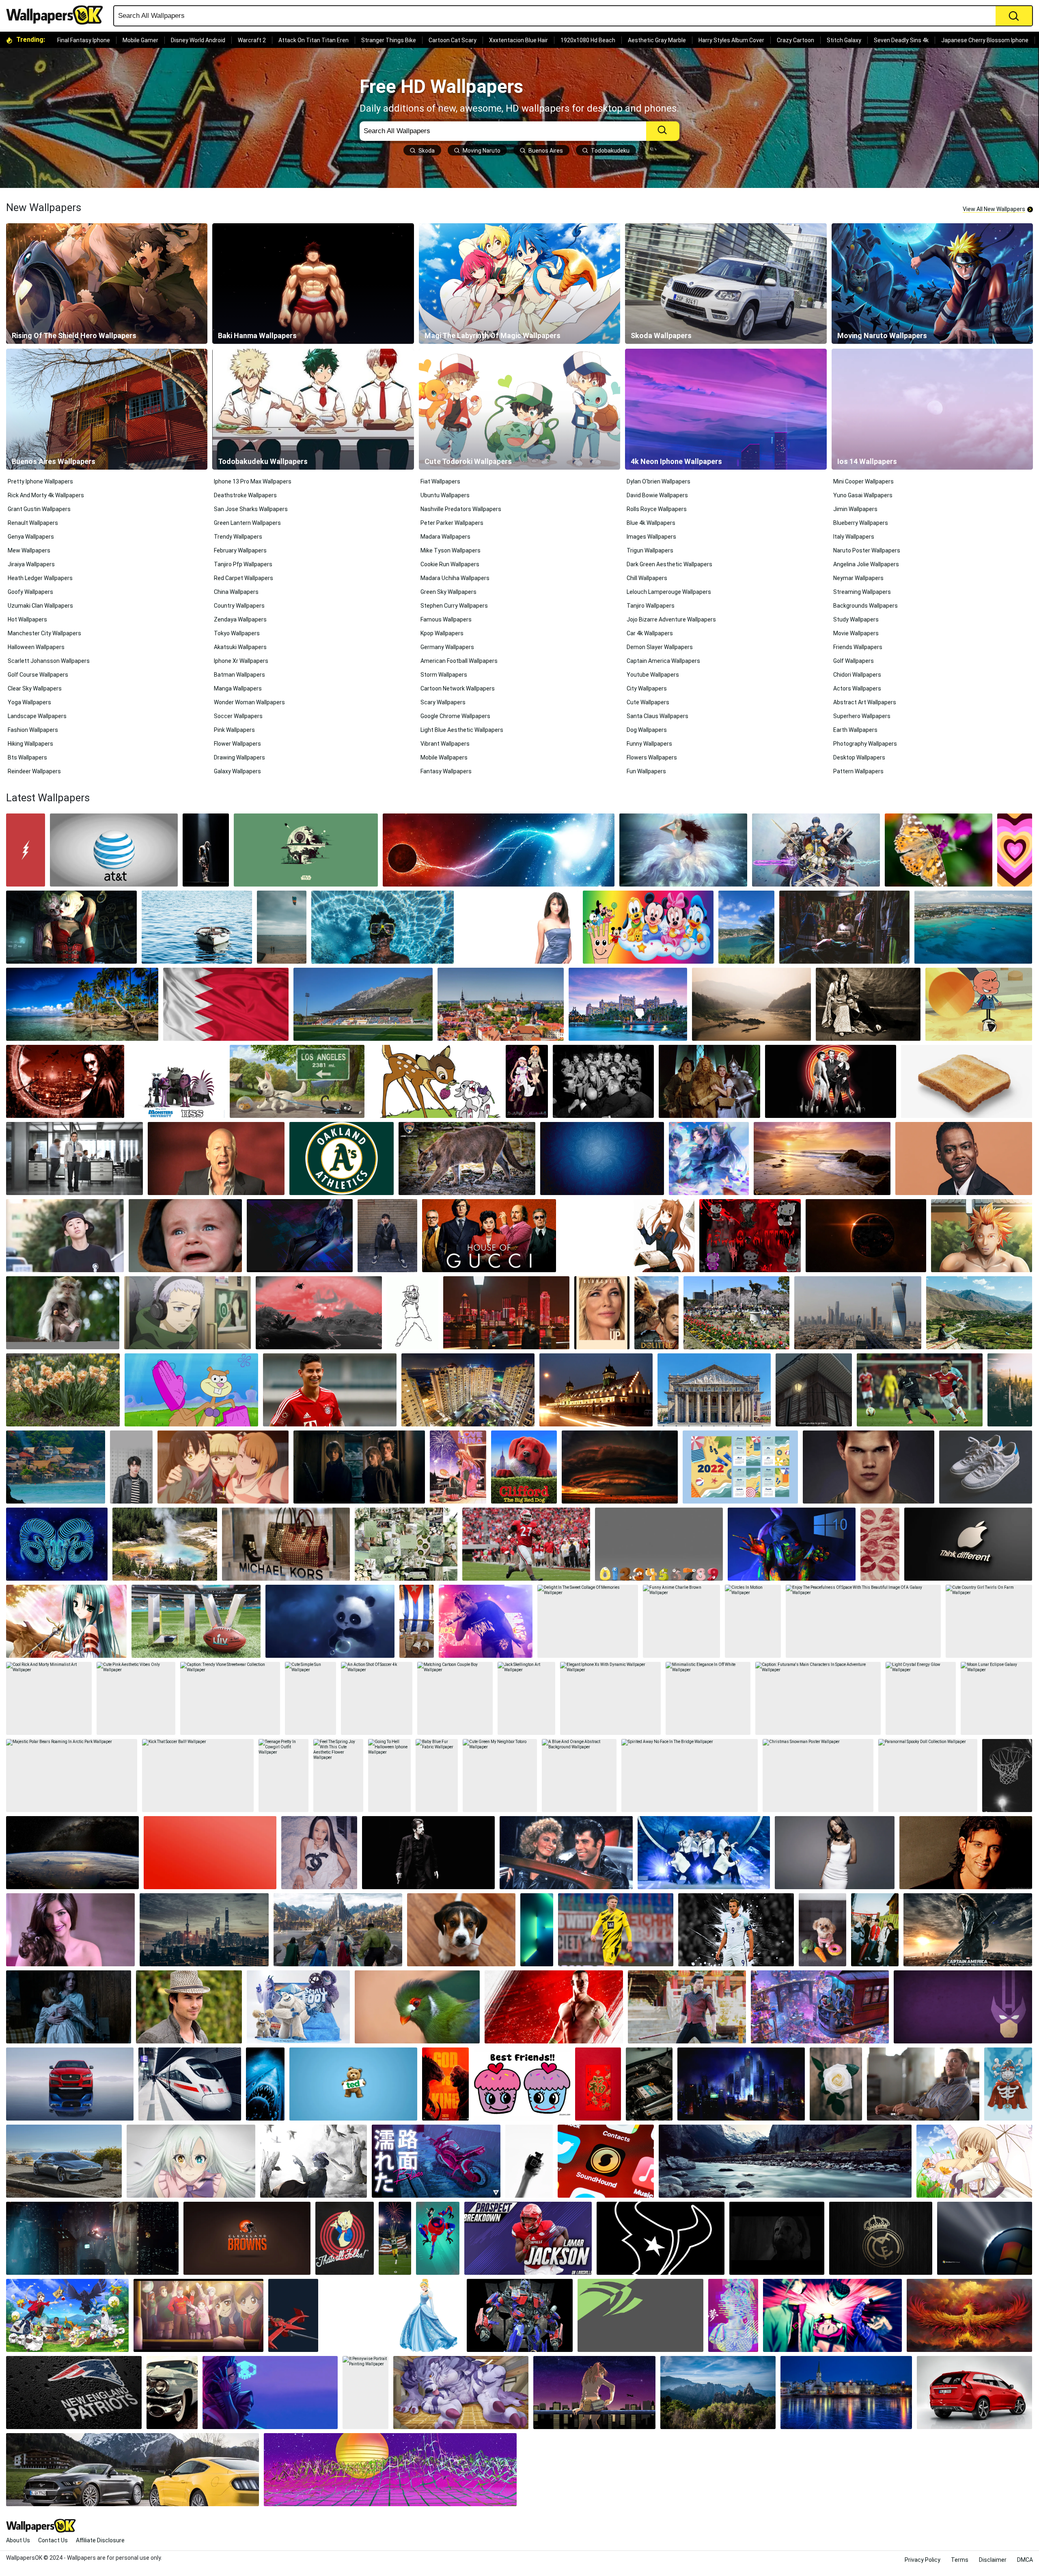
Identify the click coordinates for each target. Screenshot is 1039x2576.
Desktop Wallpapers (859, 757)
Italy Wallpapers (854, 537)
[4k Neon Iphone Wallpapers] (726, 409)
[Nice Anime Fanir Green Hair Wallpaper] (66, 1621)
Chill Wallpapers (647, 578)
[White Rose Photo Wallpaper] (836, 2084)
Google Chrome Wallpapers (455, 716)
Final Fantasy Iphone (84, 40)
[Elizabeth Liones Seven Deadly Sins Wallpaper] (191, 2161)
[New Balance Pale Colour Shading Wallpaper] (986, 1467)
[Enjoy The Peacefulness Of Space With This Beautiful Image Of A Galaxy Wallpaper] (863, 1621)
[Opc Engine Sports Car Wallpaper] (649, 2084)
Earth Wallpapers (855, 730)
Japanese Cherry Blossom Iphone (985, 40)
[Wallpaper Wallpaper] (661, 2238)
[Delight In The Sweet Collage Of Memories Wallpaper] (588, 1621)
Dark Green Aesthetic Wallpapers (669, 564)
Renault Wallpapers (33, 523)
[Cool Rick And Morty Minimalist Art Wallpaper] (49, 1698)
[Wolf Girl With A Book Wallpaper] (628, 1236)
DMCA (1025, 2560)
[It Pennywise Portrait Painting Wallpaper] (365, 2393)
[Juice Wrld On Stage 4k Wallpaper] (486, 1621)
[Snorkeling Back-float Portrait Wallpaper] (382, 927)
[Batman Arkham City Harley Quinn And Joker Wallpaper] (71, 927)
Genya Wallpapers (31, 537)
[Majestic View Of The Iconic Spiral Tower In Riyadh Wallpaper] (858, 1313)
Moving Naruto (482, 151)
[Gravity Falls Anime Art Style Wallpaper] (198, 2315)
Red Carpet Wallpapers (244, 578)
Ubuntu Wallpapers (445, 495)
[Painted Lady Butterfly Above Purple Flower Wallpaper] (939, 850)
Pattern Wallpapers (858, 771)
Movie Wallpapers (856, 633)
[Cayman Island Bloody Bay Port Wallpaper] (973, 927)
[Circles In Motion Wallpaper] (753, 1621)
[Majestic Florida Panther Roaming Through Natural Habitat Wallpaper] (467, 1159)
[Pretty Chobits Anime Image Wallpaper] (974, 2161)
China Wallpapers (236, 592)
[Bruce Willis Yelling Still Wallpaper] (216, 1159)
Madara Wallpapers (445, 537)
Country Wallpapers (239, 606)
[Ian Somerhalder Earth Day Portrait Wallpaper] (189, 2007)
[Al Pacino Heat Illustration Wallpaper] (428, 1853)
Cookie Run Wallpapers (450, 564)
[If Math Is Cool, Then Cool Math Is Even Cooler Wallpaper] (659, 1544)
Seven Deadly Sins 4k (901, 40)
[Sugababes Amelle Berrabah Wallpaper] (835, 1853)
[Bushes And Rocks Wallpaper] (718, 2393)
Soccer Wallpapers (238, 716)
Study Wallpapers (856, 619)
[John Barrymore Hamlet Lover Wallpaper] (868, 1004)
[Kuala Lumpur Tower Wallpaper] (1010, 1390)
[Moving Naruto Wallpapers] (932, 284)
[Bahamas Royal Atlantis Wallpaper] (628, 1004)
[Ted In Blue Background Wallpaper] (353, 2084)
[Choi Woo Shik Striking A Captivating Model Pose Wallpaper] (387, 1236)
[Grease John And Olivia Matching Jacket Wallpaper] (566, 1853)
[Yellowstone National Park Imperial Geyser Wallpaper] (165, 1544)
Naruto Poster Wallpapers (867, 550)
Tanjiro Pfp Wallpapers (243, 564)
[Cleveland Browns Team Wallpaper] (247, 2238)
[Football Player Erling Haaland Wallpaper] (616, 1930)
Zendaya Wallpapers (240, 619)
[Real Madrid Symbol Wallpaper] (881, 2238)
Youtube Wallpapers (653, 675)
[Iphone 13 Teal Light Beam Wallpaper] (537, 1930)
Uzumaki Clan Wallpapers (40, 606)
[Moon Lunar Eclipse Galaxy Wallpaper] (996, 1698)
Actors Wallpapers (857, 688)
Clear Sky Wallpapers (35, 688)
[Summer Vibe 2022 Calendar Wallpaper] (740, 1467)
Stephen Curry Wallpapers (454, 606)
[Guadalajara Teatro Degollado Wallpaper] (714, 1390)
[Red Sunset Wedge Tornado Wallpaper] (620, 1467)
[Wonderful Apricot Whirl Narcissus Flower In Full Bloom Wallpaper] (63, 1390)
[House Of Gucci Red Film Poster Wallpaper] (489, 1236)
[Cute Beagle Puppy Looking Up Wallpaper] (461, 1930)
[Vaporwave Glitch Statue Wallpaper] (733, 2315)
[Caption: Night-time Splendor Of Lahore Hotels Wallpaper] (596, 1390)
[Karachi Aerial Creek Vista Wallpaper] (468, 1390)
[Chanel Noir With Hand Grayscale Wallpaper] (529, 2161)
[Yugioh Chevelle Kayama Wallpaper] (314, 2161)
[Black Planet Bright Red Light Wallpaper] (866, 1236)
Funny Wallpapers (649, 744)
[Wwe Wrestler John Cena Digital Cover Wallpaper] (554, 2007)
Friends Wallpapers (858, 647)
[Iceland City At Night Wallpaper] (846, 2393)
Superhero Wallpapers (862, 716)
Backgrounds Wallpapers (865, 606)
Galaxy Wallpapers (237, 771)
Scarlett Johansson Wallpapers (49, 661)
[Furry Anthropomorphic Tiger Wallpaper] (461, 2393)
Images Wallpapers (651, 537)
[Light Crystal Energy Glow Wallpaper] (920, 1698)
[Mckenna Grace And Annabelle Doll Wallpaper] (69, 2007)
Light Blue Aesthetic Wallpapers (462, 730)
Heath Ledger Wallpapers (40, 578)
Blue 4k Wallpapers (651, 523)
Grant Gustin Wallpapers (39, 509)
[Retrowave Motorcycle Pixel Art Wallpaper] (436, 2161)
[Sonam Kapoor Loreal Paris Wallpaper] (70, 1930)
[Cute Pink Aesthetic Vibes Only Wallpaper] (136, 1698)
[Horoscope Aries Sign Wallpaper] (57, 1544)
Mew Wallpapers (29, 550)
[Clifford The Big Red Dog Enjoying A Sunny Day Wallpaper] (524, 1467)
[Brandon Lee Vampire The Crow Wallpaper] (65, 1081)
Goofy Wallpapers (30, 592)
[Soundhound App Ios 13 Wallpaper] (606, 2161)
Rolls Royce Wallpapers (657, 509)
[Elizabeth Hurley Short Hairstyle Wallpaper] (518, 927)
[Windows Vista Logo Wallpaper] (985, 2238)
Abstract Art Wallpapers (865, 702)
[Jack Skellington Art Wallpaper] (526, 1698)
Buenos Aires (546, 151)
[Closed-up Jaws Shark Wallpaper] (265, 2084)
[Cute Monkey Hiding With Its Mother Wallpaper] (63, 1313)
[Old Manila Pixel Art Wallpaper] (814, 1390)
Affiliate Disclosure (100, 2540)
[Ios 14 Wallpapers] (932, 409)
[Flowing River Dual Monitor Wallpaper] (785, 2161)
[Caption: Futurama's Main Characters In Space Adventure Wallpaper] (818, 1698)
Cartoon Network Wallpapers (458, 688)
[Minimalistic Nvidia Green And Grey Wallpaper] (640, 2315)
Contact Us (53, 2540)
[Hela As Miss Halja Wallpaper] (338, 1930)
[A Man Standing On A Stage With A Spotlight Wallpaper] (206, 850)
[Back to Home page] (58, 15)
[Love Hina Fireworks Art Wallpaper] (458, 1467)
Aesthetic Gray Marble (657, 40)
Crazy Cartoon (795, 40)
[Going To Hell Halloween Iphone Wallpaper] (389, 1776)
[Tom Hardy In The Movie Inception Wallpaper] (923, 2084)
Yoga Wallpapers (29, 702)
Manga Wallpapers (238, 688)
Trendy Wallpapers (238, 537)
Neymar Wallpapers (858, 578)
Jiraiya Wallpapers (31, 564)
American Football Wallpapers (459, 661)
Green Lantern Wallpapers (247, 523)
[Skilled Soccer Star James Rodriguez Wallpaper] (330, 1390)
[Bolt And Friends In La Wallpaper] (297, 1081)
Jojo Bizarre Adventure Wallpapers (671, 619)
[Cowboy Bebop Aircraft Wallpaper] (293, 2315)
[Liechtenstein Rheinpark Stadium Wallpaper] (363, 1004)
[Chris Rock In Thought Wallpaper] (964, 1159)
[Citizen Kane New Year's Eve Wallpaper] (603, 1081)
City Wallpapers (647, 688)
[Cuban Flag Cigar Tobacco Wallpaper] (417, 1621)
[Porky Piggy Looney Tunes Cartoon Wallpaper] (345, 2238)
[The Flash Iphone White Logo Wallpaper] (26, 850)
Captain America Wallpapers (663, 661)
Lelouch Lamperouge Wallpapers (669, 592)
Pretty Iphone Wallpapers (40, 481)
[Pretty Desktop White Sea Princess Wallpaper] (683, 850)
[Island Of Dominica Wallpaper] (82, 1004)
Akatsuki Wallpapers (240, 647)
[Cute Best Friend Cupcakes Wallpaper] (522, 2084)
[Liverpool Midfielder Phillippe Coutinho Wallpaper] (920, 1390)
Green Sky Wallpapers (448, 592)
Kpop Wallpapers (442, 633)
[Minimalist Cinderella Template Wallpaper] (392, 2315)
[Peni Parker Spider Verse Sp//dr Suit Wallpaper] (438, 2238)
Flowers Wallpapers (652, 757)
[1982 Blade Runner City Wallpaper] (92, 2238)
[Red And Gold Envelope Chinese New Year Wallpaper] (598, 2084)
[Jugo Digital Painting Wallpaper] (982, 1236)
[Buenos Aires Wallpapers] (107, 409)
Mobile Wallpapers (444, 757)
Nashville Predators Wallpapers (461, 509)
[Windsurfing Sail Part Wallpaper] (282, 927)
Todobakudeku (610, 151)
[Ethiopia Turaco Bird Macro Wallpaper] (417, 2007)
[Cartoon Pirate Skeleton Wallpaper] (1008, 2084)
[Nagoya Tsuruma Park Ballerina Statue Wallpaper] (736, 1313)
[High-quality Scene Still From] (602, 1313)
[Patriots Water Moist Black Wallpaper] (74, 2393)
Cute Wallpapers (648, 702)
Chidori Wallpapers (857, 675)
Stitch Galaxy (844, 40)
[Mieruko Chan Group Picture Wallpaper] (223, 1467)
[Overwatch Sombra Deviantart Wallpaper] (270, 2393)
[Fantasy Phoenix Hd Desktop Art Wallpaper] (969, 2315)
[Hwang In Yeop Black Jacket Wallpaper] (131, 1467)
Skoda (427, 151)
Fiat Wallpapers (440, 481)
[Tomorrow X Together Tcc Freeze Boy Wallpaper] (875, 1930)
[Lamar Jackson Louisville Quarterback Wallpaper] (528, 2238)
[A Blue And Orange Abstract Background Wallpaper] (579, 1776)
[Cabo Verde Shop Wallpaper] (845, 927)
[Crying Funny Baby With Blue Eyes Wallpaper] (185, 1236)
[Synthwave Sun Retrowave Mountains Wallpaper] (390, 2470)
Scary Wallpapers (443, 702)
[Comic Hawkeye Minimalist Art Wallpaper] (963, 2007)
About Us (18, 2540)
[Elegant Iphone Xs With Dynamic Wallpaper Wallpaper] (610, 1698)
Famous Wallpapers (446, 619)
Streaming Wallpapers (862, 592)
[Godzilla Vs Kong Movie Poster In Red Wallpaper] (446, 2084)
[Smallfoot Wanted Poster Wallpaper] (298, 2007)
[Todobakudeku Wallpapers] (313, 409)
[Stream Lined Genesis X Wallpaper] (64, 2161)
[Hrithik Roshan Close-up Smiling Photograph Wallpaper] (966, 1853)
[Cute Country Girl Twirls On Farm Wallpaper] (989, 1621)
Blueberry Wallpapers (861, 523)
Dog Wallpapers (647, 730)
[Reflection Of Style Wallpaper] (70, 2084)
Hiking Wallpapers (30, 744)
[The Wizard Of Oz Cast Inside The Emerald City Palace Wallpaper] (709, 1081)
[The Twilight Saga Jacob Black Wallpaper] (869, 1467)
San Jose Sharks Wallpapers (251, 509)
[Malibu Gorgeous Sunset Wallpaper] (822, 1159)
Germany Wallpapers (447, 647)
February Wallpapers (240, 550)
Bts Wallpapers (27, 757)
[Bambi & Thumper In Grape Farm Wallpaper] (435, 1081)
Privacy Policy (923, 2560)
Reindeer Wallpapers (34, 771)
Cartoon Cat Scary (453, 40)
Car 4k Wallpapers (650, 633)
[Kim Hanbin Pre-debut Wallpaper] (65, 1236)
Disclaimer (993, 2560)
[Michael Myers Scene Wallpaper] (777, 2238)
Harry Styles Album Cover (731, 40)
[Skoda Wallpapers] (726, 284)
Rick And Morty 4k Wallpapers (46, 495)
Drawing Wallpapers (239, 757)
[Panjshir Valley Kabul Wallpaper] (979, 1313)
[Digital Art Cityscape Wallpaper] (741, 2084)
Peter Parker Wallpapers (452, 523)
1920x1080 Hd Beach (588, 40)
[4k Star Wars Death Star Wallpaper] (306, 850)
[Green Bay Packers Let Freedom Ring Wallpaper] (395, 2238)
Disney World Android (198, 40)
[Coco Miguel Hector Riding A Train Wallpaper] (820, 2007)
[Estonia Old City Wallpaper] (500, 1004)
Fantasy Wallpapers (446, 771)
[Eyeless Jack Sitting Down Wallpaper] (300, 1236)
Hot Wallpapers (27, 619)
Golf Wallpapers (854, 661)
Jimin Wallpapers (855, 509)
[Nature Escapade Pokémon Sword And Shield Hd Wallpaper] (67, 2315)
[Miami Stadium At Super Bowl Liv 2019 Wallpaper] (196, 1621)
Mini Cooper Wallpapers (863, 481)
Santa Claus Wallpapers (657, 716)
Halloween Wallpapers (36, 647)
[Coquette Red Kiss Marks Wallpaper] (880, 1544)
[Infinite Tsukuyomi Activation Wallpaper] (319, 1313)
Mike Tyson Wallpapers (451, 550)
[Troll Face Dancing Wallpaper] (412, 1313)
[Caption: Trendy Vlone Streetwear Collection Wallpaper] (230, 1698)
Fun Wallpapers (646, 771)
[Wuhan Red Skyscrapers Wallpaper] (507, 1313)
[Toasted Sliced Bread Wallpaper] (967, 1081)
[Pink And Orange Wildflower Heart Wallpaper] (1015, 850)
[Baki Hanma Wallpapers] (313, 284)
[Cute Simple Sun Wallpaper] (310, 1698)
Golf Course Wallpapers (38, 675)
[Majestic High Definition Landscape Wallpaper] (792, 1544)
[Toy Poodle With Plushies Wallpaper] (822, 1930)
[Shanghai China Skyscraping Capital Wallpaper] (204, 1930)
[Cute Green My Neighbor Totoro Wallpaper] (500, 1776)
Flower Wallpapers (237, 744)
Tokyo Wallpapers (237, 633)
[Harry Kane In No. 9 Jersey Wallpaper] (736, 1930)
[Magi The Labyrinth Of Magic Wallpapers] (519, 284)
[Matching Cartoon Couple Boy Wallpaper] (455, 1698)
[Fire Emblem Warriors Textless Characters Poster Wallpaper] (816, 850)
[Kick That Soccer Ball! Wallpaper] (198, 1776)
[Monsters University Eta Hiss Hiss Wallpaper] (177, 1081)
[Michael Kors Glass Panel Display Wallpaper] (286, 1544)
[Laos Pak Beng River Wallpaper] (751, 1004)
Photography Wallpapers (865, 744)
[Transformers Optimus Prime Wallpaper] (520, 2315)
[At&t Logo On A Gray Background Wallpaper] (114, 850)
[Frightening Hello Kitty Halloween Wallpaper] (750, 1236)
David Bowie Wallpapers (657, 495)
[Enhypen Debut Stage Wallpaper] (704, 1853)
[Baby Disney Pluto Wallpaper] (648, 927)
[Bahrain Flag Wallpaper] (226, 1004)
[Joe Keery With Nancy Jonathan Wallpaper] (359, 1467)
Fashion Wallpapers (33, 730)
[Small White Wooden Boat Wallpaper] (197, 927)
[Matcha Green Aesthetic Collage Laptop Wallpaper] (406, 1544)
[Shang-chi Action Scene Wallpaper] (687, 2007)
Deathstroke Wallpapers (245, 495)
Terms (960, 2560)
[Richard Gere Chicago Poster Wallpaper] (831, 1081)
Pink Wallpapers (234, 730)
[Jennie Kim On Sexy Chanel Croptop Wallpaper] (319, 1853)
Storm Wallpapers (444, 675)
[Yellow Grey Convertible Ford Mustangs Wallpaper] (133, 2470)
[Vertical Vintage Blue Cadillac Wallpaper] (172, 2393)
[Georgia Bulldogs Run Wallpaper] (526, 1544)
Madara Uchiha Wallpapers (455, 578)
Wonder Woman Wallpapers (249, 702)
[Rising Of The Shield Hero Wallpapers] (107, 284)
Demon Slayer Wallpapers (660, 647)
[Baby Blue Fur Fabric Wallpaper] (437, 1776)
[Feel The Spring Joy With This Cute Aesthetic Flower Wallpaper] (338, 1776)
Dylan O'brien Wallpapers (659, 481)
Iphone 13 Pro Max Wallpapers (253, 481)
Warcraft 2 (252, 40)
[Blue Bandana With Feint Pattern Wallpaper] (602, 1159)
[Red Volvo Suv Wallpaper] (974, 2393)
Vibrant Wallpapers (445, 744)
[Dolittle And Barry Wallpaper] (656, 1313)
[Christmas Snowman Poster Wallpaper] (818, 1776)
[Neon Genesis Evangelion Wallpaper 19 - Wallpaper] (594, 2393)
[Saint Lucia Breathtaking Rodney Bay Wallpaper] (746, 927)
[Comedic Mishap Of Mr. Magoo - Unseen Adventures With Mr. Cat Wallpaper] (979, 1004)
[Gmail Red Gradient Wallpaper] (210, 1853)
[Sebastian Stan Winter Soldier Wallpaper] (968, 1930)
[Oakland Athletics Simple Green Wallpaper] (342, 1159)
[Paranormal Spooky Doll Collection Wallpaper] (928, 1776)
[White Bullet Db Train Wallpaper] (190, 2084)
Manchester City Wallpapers (44, 633)
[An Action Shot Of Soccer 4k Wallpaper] (376, 1698)
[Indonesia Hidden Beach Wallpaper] (56, 1467)
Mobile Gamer (140, 40)
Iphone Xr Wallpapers (241, 661)
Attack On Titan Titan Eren (314, 40)
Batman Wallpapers (239, 675)
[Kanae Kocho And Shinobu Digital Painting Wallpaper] (709, 1159)
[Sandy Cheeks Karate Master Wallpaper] (191, 1390)
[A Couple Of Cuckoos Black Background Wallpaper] (527, 1081)
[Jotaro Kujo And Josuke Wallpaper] (832, 2315)
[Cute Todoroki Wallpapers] (519, 409)
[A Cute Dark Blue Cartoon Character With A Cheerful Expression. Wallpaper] (330, 1621)
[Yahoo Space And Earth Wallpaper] (72, 1853)
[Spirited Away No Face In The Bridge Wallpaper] (690, 1776)
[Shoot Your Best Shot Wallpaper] (1007, 1776)
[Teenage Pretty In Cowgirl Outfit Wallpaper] (283, 1776)
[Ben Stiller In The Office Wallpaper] (74, 1159)
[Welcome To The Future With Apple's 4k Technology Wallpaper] (968, 1544)
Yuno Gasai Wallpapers (863, 495)
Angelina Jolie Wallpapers (866, 564)
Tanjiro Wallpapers (651, 606)
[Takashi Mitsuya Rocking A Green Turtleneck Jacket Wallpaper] (188, 1313)
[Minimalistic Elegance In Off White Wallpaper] (708, 1698)
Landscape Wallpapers (37, 716)
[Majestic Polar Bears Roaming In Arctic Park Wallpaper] (72, 1776)
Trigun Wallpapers (650, 550)
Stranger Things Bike (389, 40)
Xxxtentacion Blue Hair (518, 40)
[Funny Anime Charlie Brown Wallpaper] (681, 1621)
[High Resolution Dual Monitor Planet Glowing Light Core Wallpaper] (499, 850)
